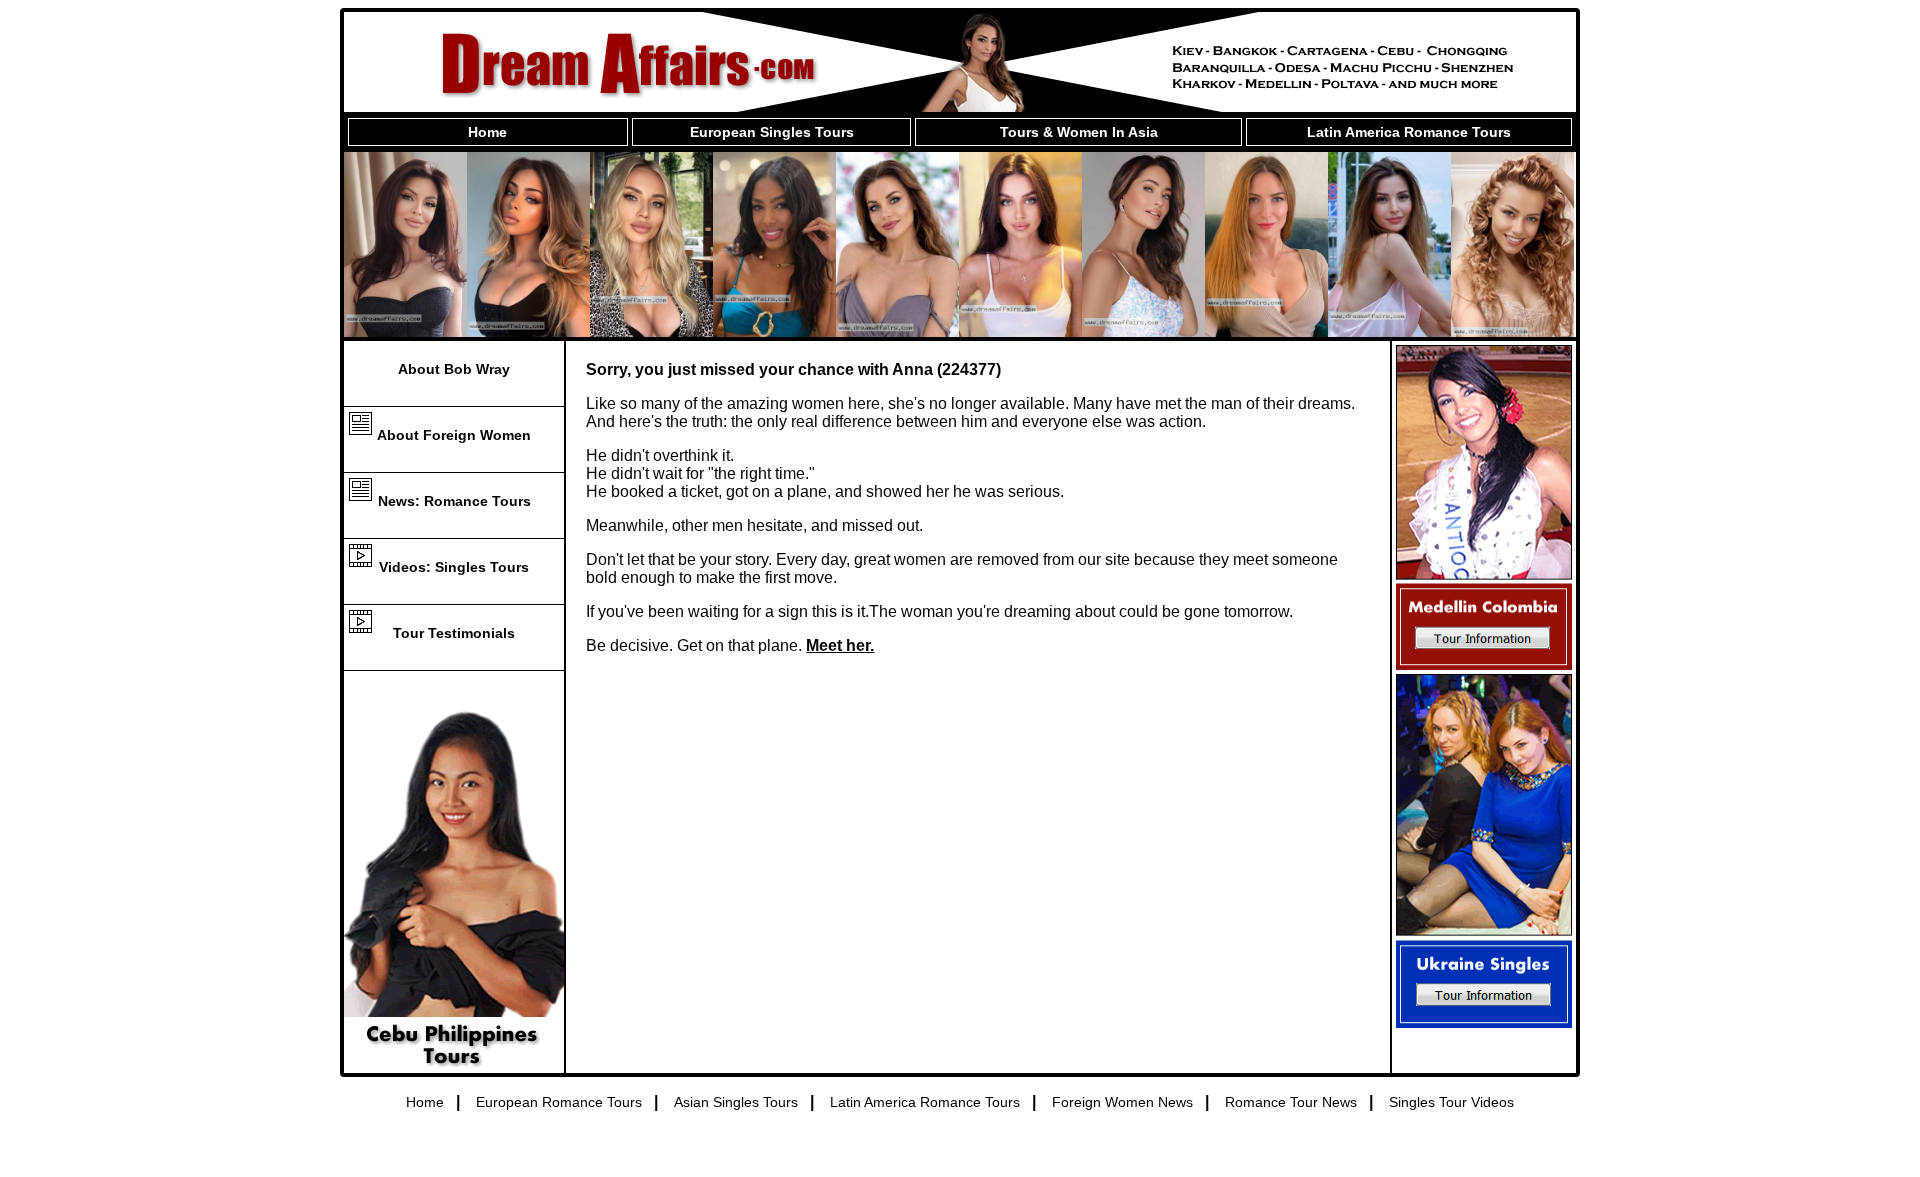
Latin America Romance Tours (1409, 132)
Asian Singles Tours (736, 1102)
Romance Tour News (1291, 1102)
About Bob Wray (454, 369)
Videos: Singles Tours (454, 567)
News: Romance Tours (454, 501)
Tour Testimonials (454, 633)
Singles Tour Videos (1451, 1102)
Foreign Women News (1122, 1102)
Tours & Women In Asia (1079, 132)
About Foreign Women (454, 435)
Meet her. (840, 645)
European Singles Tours (772, 132)
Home (487, 132)
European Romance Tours (559, 1102)
